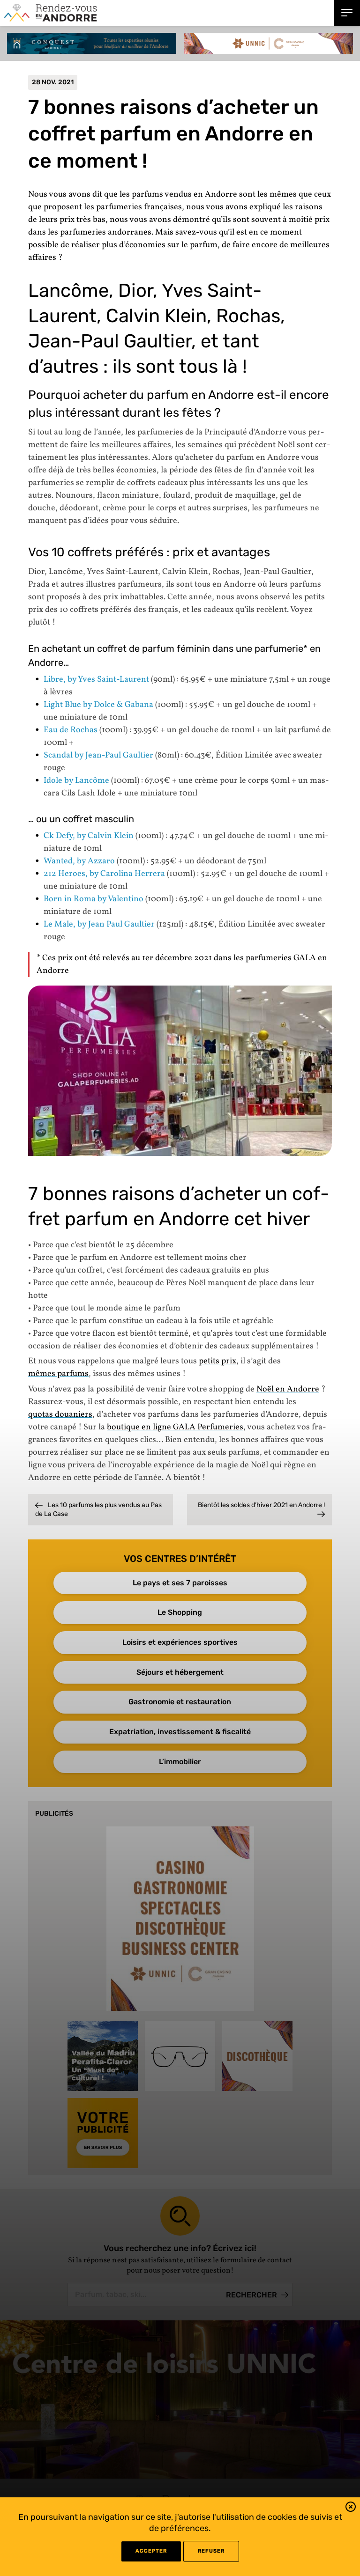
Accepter (151, 2551)
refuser (211, 2551)
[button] (351, 2508)
